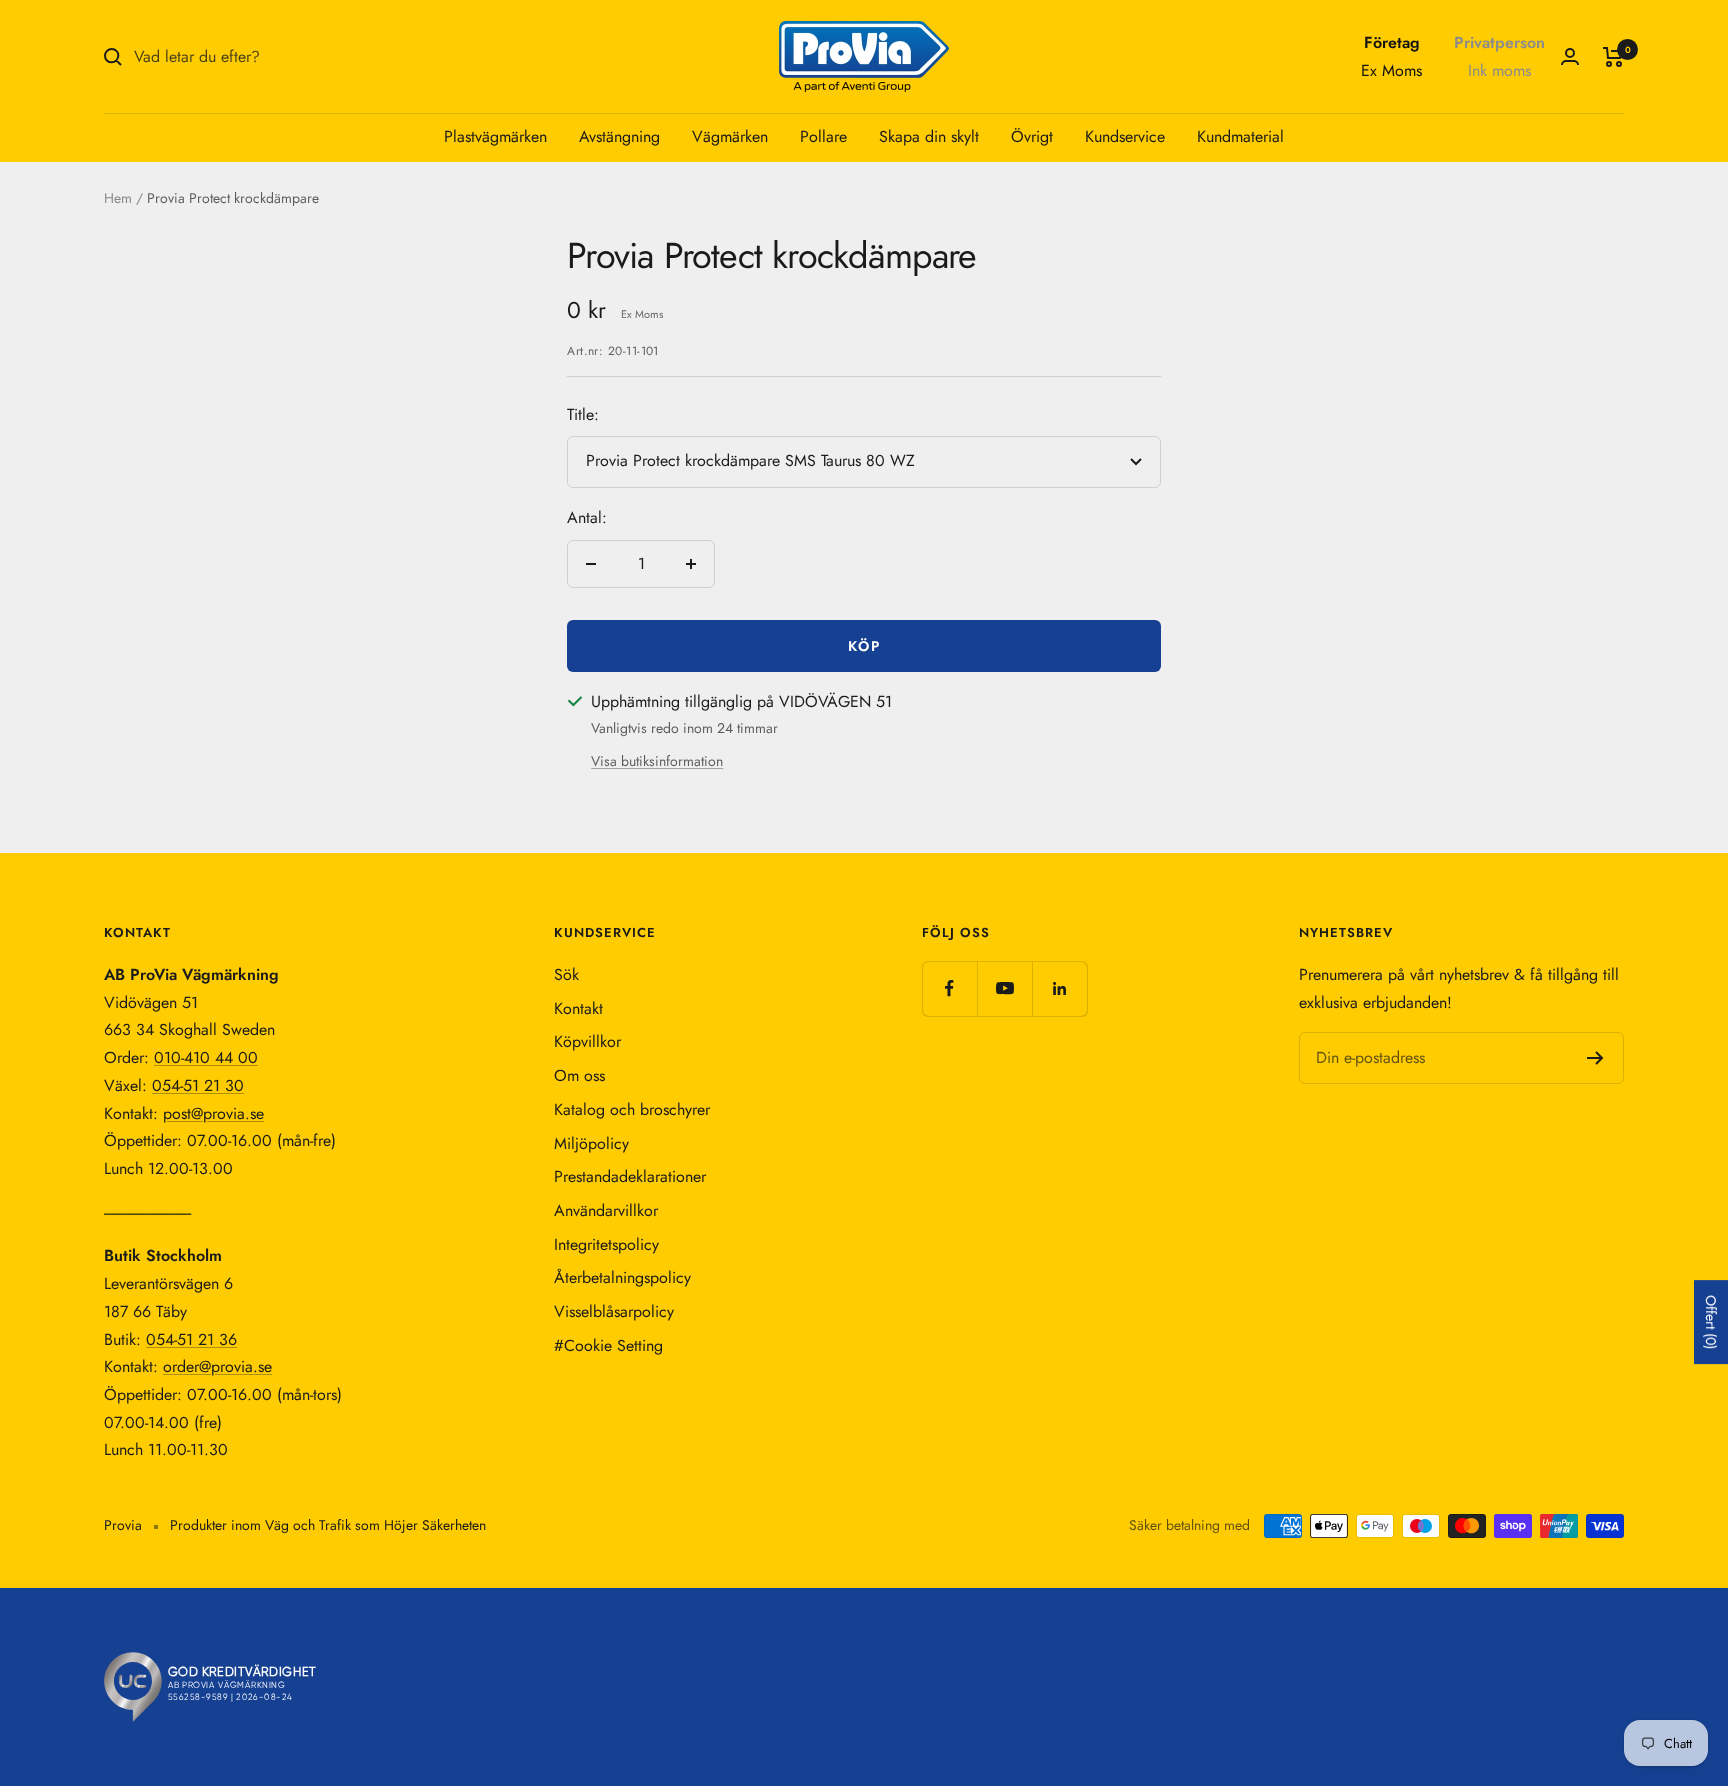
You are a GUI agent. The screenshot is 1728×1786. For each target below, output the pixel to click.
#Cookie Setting (608, 1345)
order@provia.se (217, 1366)
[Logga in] (1570, 56)
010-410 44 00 (206, 1057)
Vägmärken (730, 136)
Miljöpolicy (591, 1143)
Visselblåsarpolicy (614, 1311)
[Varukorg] (1613, 57)
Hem (118, 198)
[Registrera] (1595, 1058)
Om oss (579, 1075)
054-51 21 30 (198, 1085)
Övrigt (1032, 136)
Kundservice (1125, 136)
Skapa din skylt (929, 136)
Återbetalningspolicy (622, 1277)
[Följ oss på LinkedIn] (1059, 988)
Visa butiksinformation (657, 761)
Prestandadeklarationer (630, 1176)
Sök (566, 974)
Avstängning (619, 136)
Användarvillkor (606, 1210)
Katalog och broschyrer (632, 1109)
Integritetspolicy (606, 1244)
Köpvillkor (587, 1041)
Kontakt (578, 1008)
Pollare (823, 136)
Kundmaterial (1240, 136)
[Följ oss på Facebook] (949, 988)
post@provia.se (213, 1113)
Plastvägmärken (495, 136)
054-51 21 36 (191, 1339)
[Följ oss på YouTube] (1004, 988)
